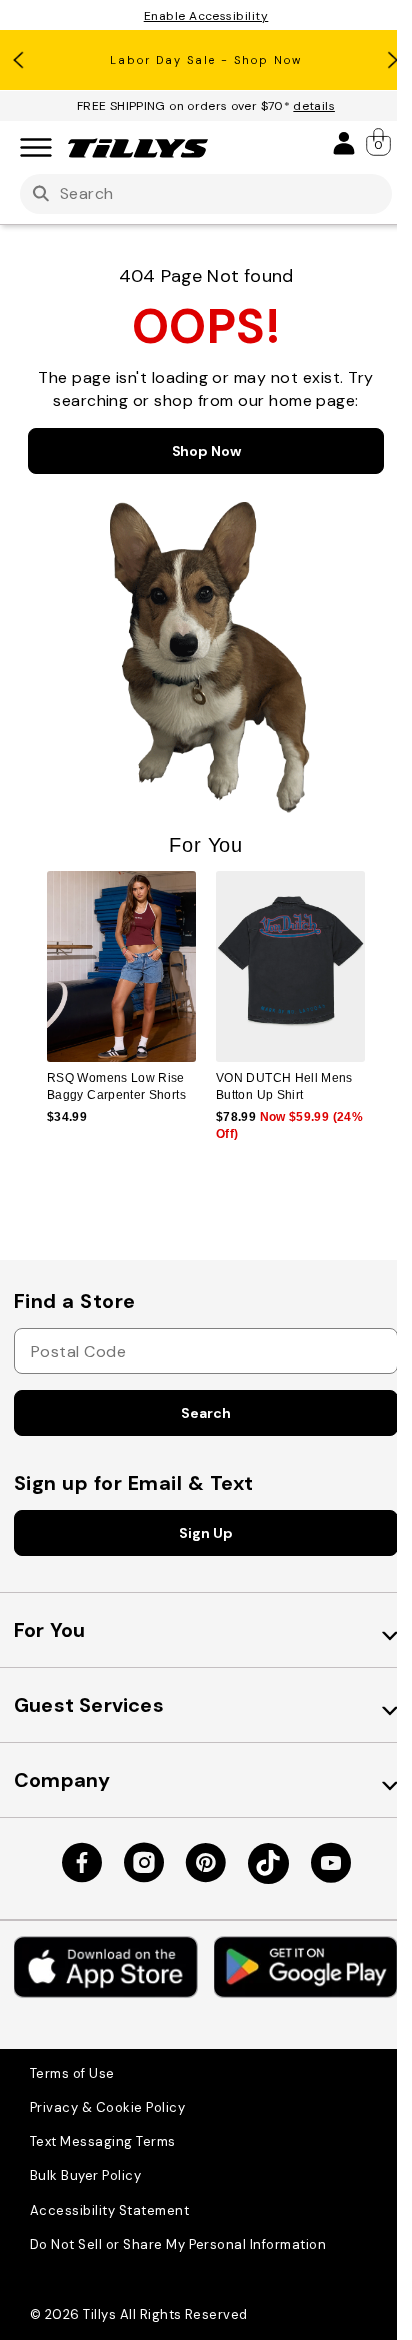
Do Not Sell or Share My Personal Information (178, 2244)
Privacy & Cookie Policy (107, 2107)
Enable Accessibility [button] (206, 16)
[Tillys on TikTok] (268, 1863)
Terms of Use (72, 2073)
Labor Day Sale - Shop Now (206, 60)
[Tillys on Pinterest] (206, 1863)
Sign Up (205, 1533)
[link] (380, 142)
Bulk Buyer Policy (85, 2175)
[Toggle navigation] (36, 148)
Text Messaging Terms (103, 2141)
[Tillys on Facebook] (82, 1863)
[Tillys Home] (138, 148)
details (314, 106)
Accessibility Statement (109, 2210)
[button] (377, 984)
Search (205, 1413)
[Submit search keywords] (41, 194)
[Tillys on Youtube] (331, 1863)
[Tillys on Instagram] (144, 1863)
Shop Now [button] (206, 451)
